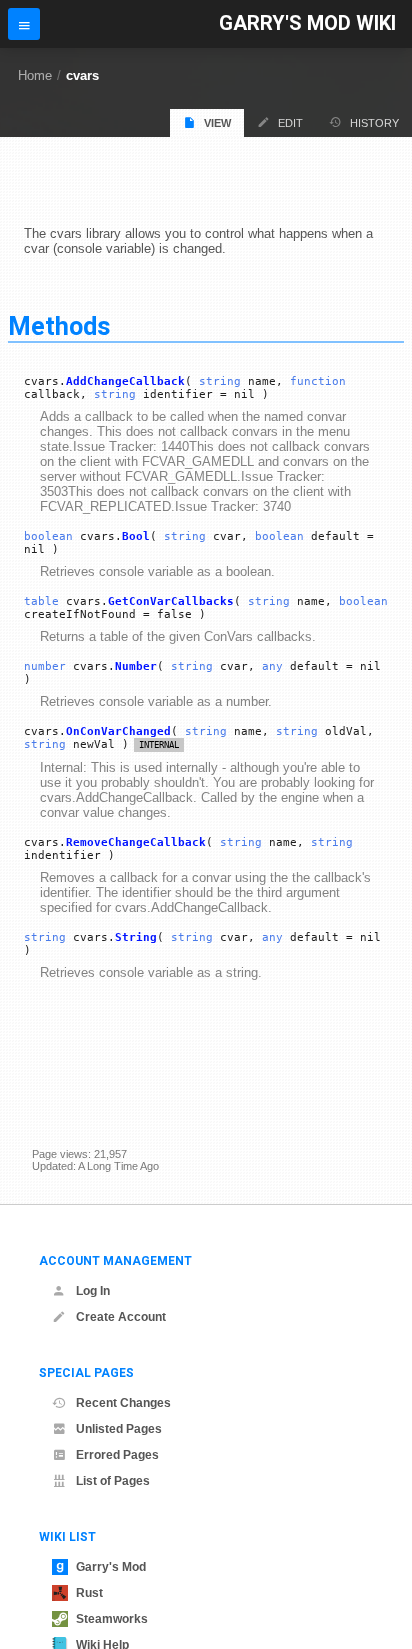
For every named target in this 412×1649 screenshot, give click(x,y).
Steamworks (112, 1619)
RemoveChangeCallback (136, 842)
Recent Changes (123, 1403)
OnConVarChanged (118, 731)
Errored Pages (117, 1455)
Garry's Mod (111, 1567)
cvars (82, 75)
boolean (48, 536)
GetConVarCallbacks (171, 601)
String (136, 937)
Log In (93, 1291)
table (41, 601)
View (217, 123)
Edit (290, 123)
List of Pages (113, 1481)
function (318, 381)
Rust (89, 1593)
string (220, 381)
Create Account (121, 1317)
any (272, 666)
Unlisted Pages (119, 1429)
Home (35, 75)
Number (136, 666)
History (374, 123)
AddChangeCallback (125, 381)
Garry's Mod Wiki (307, 23)
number (45, 666)
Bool (136, 536)
